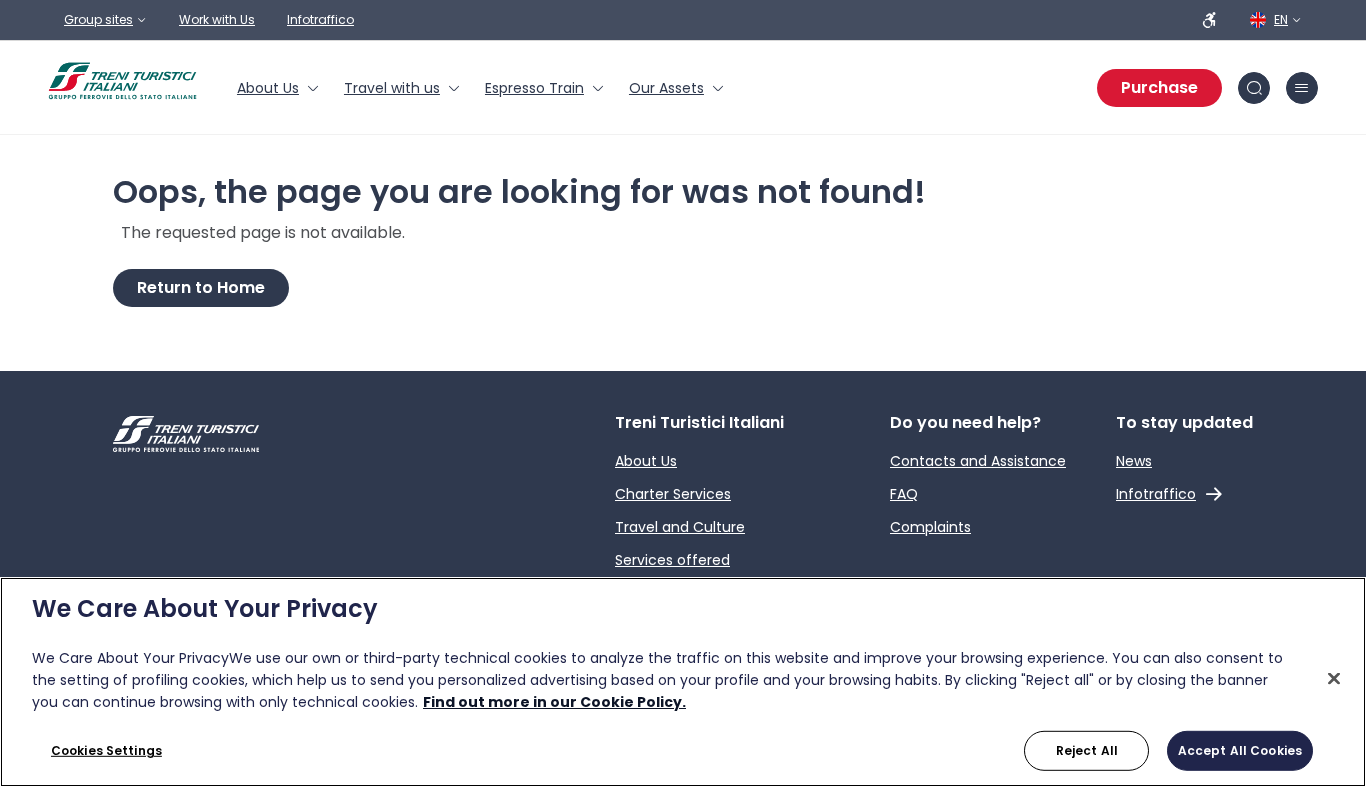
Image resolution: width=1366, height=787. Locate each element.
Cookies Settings (106, 750)
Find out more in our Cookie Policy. (554, 702)
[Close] (1334, 679)
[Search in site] (1254, 88)
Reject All (1087, 750)
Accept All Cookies (1240, 750)
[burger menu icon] (1302, 88)
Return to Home (201, 287)
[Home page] (122, 81)
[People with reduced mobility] (1210, 20)
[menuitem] (278, 88)
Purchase (1159, 87)
